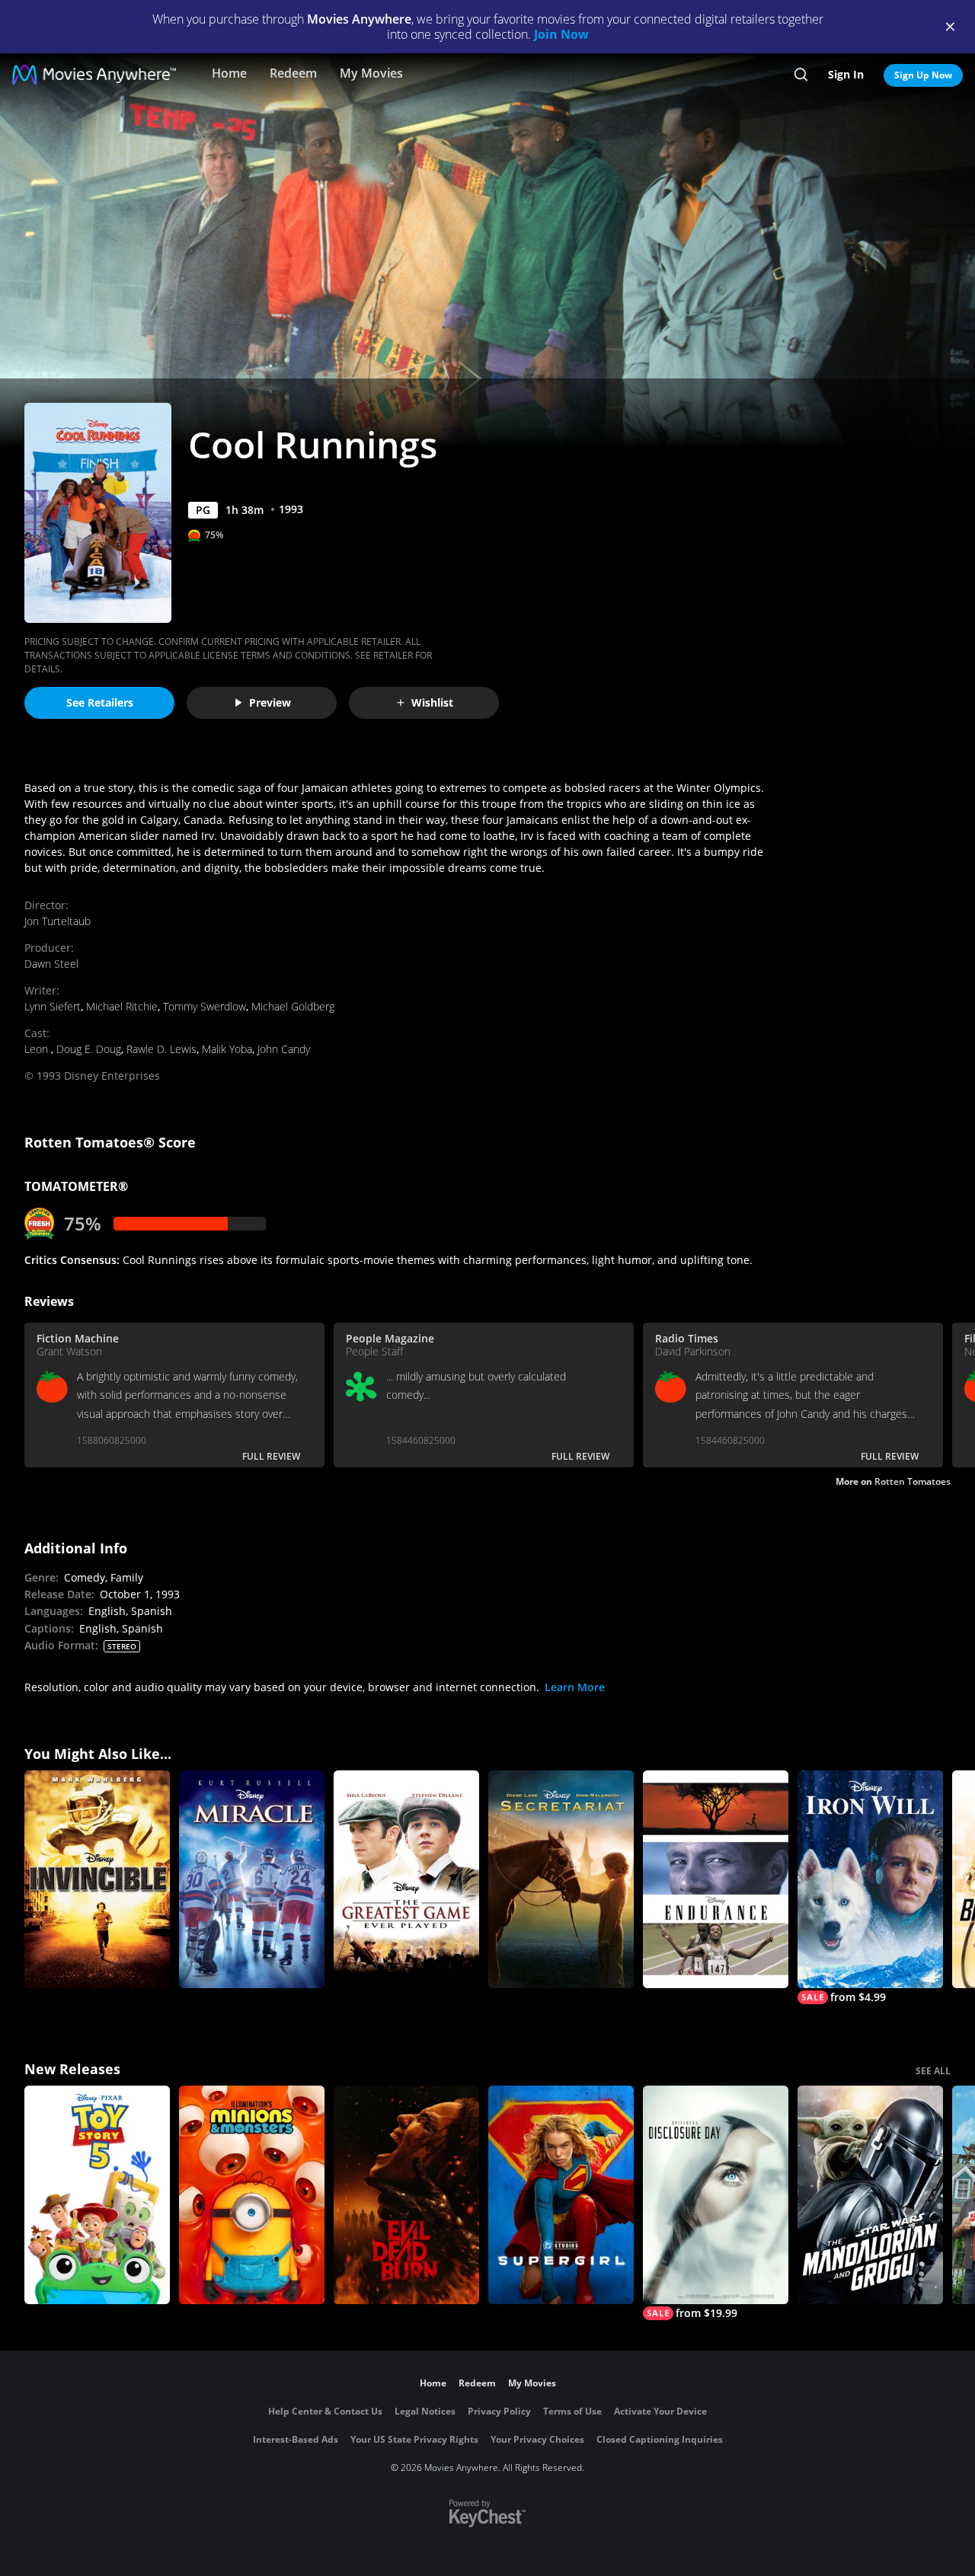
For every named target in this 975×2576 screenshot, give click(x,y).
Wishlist (432, 702)
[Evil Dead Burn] (406, 2195)
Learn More (575, 1687)
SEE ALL (933, 2071)
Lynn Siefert (53, 1006)
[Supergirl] (561, 2195)
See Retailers (100, 702)
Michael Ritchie (122, 1006)
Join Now (561, 34)
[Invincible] (97, 1880)
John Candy (284, 1049)
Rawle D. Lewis (161, 1049)
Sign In (846, 74)
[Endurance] (716, 1880)
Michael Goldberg (293, 1006)
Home (229, 73)
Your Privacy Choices (537, 2439)
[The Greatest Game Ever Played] (406, 1880)
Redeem (293, 73)
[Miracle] (252, 1880)
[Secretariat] (561, 1880)
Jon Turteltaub (58, 921)
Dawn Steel (51, 964)
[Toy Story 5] (97, 2195)
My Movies (371, 73)
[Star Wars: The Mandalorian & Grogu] (870, 2195)
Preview (270, 702)
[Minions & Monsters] (252, 2195)
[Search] (801, 75)
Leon (38, 1049)
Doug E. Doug (89, 1049)
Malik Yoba (227, 1049)
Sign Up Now (923, 75)
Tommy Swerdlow (205, 1006)
